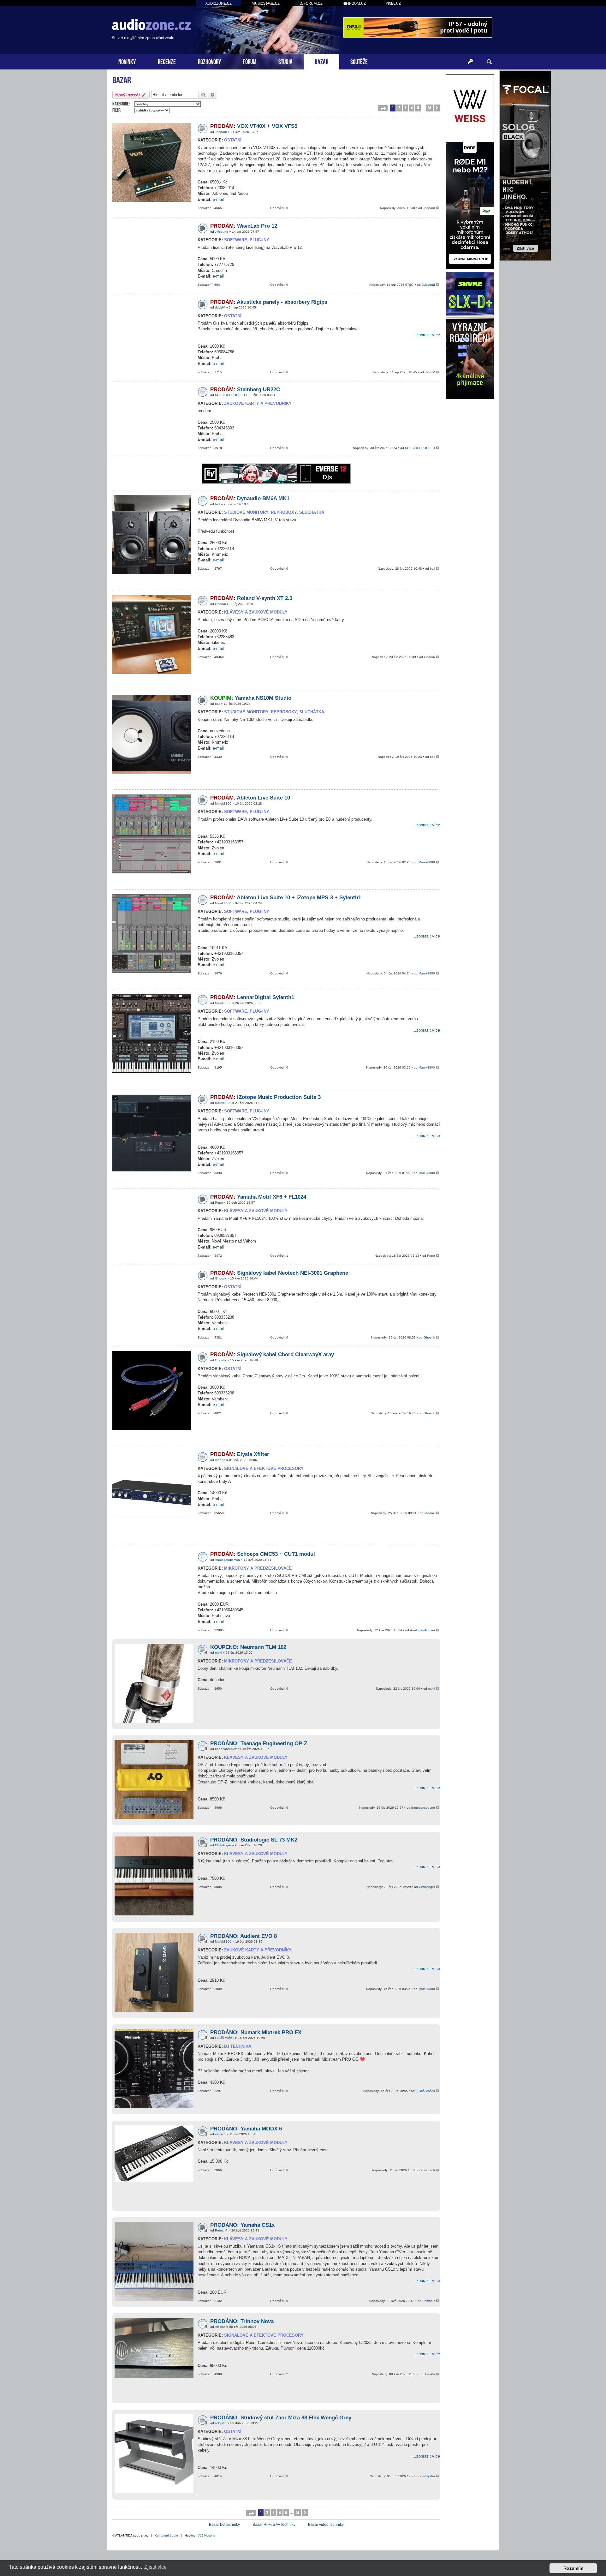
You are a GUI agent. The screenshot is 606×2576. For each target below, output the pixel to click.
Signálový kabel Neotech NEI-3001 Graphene (279, 1273)
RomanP (221, 2230)
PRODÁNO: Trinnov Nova (242, 2321)
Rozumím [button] (573, 2568)
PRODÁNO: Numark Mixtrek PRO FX (256, 2032)
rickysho (221, 2423)
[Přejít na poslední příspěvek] (438, 208)
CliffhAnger (223, 1845)
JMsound (222, 232)
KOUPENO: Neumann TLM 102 (248, 1647)
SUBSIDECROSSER (230, 395)
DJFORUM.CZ (311, 3)
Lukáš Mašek (225, 2038)
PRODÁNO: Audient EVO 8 (244, 1936)
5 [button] (418, 108)
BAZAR (321, 61)
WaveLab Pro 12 (244, 226)
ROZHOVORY (209, 61)
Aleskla (220, 2327)
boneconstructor (227, 1749)
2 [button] (399, 108)
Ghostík (221, 1278)
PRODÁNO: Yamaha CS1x (242, 2225)
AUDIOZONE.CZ (219, 3)
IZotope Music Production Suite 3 (265, 1097)
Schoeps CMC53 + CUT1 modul (263, 1554)
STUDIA (285, 61)
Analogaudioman (227, 1560)
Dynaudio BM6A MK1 (250, 498)
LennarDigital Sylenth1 (252, 997)
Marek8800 (223, 803)
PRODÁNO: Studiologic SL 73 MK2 (254, 1840)
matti (218, 1653)
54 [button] (429, 108)
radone (220, 1460)
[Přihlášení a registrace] (470, 62)
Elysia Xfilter (240, 1454)
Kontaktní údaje (166, 2535)
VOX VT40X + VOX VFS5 (254, 126)
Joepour (221, 132)
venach (220, 2134)
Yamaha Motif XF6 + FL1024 (258, 1197)
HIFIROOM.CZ (354, 3)
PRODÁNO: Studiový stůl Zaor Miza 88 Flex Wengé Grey (281, 2418)
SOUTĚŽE (359, 61)
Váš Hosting (206, 2535)
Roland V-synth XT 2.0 (251, 598)
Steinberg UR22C (245, 389)
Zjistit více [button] (155, 2567)
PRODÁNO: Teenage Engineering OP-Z (259, 1743)
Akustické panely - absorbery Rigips (269, 302)
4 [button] (412, 108)
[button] (383, 108)
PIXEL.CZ (393, 3)
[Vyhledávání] (489, 62)
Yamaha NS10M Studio (251, 698)
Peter (219, 1203)
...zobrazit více (426, 335)
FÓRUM (250, 61)
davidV (220, 307)
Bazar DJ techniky (224, 2525)
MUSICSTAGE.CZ (266, 3)
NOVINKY (127, 61)
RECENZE (167, 61)
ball (217, 504)
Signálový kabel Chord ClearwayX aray (272, 1354)
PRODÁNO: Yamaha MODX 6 (246, 2129)
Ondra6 (220, 604)
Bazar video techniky (326, 2525)
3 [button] (405, 108)
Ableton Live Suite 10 (250, 798)
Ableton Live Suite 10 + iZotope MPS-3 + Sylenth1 (286, 898)
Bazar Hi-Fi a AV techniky (274, 2525)
